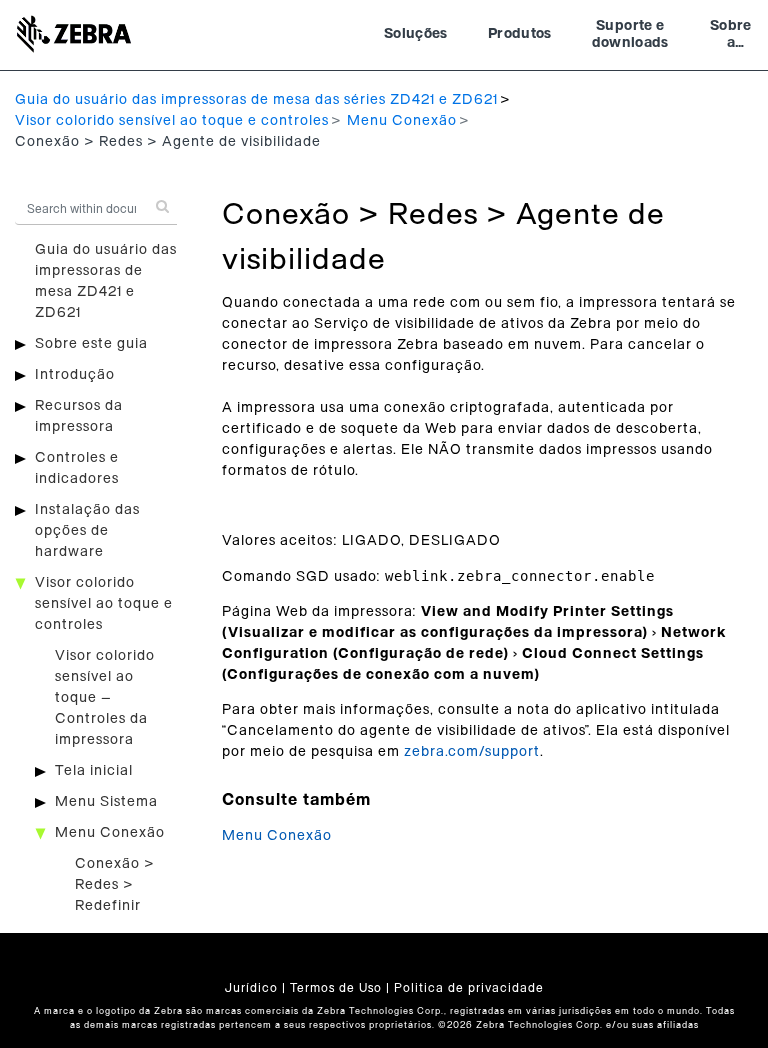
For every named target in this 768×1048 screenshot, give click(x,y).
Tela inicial (94, 771)
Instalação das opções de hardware (87, 531)
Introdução (75, 375)
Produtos (520, 34)
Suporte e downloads (630, 35)
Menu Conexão (402, 121)
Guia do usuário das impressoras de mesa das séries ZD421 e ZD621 (256, 100)
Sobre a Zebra (731, 37)
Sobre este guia (91, 344)
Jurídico (251, 988)
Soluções (416, 34)
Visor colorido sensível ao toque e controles (172, 121)
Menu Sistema (106, 802)
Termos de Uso (336, 988)
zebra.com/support (472, 752)
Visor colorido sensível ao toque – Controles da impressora (105, 698)
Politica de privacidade (469, 988)
